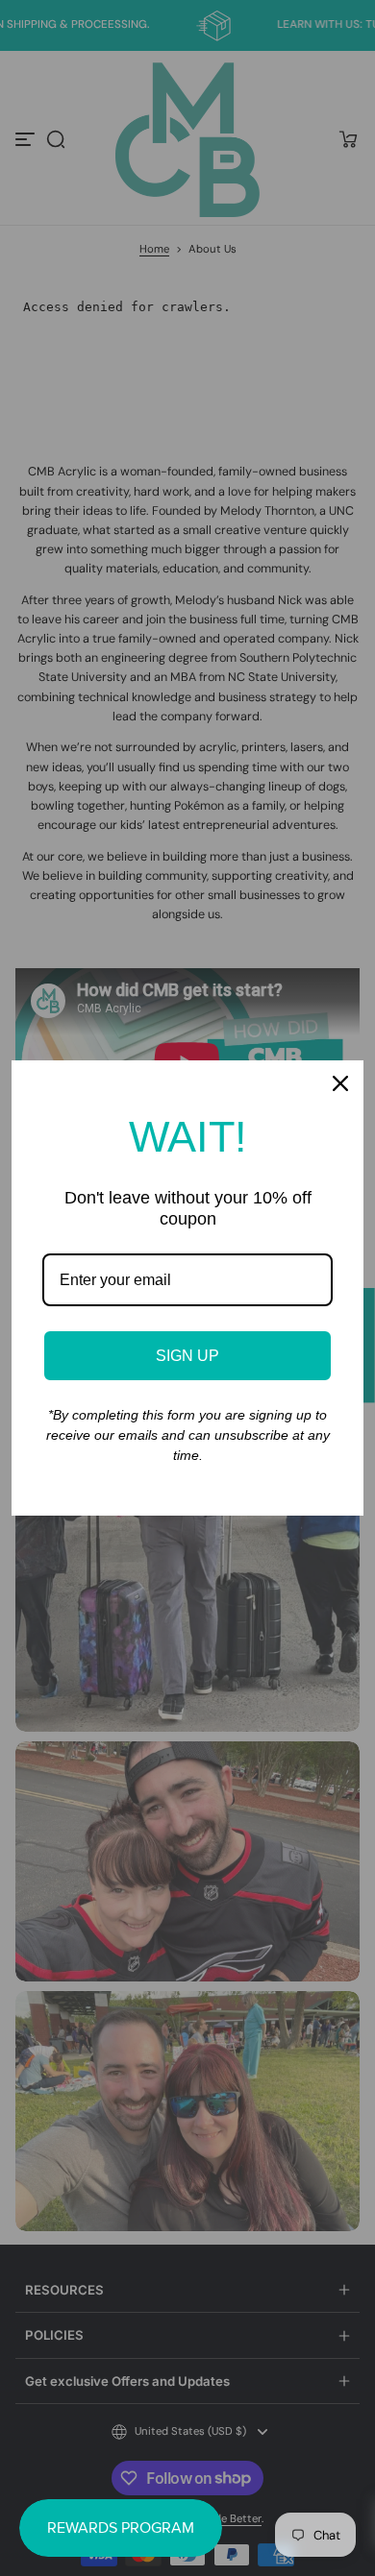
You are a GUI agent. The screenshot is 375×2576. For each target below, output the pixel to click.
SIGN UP (187, 1356)
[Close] (340, 1083)
